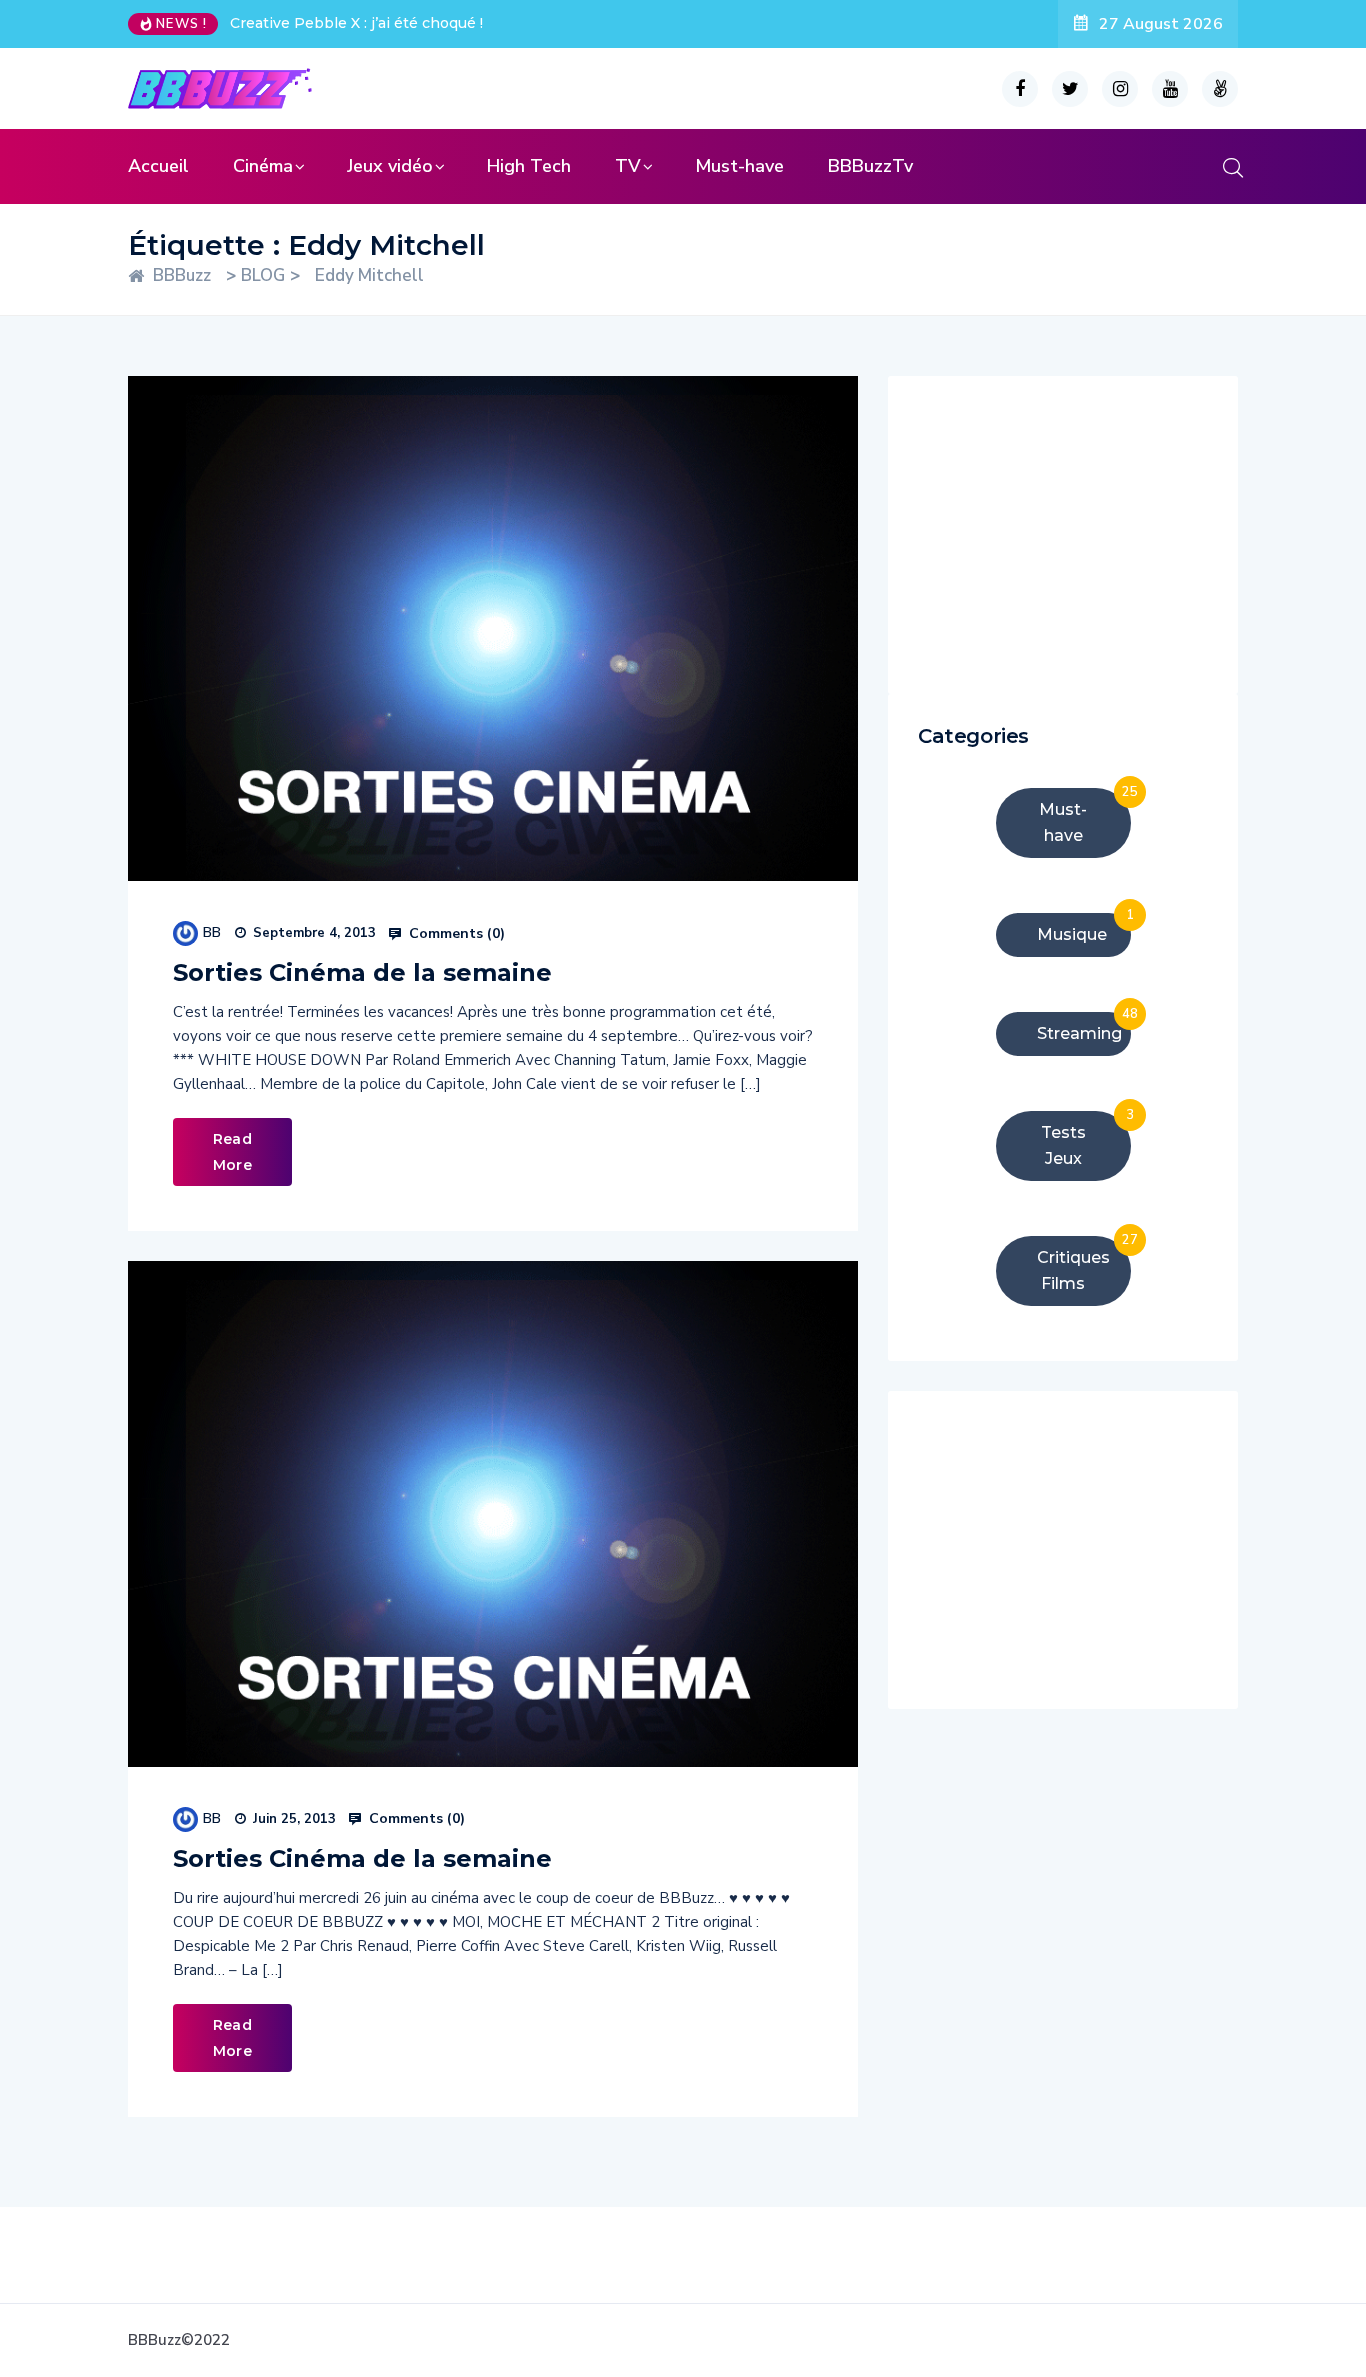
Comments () (455, 934)
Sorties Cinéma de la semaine (362, 972)
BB (212, 932)
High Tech (529, 166)
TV (628, 166)
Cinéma (263, 166)
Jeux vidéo (390, 166)
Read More (232, 1152)
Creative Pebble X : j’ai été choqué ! (356, 23)
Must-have (739, 166)
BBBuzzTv (870, 166)
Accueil (158, 166)
